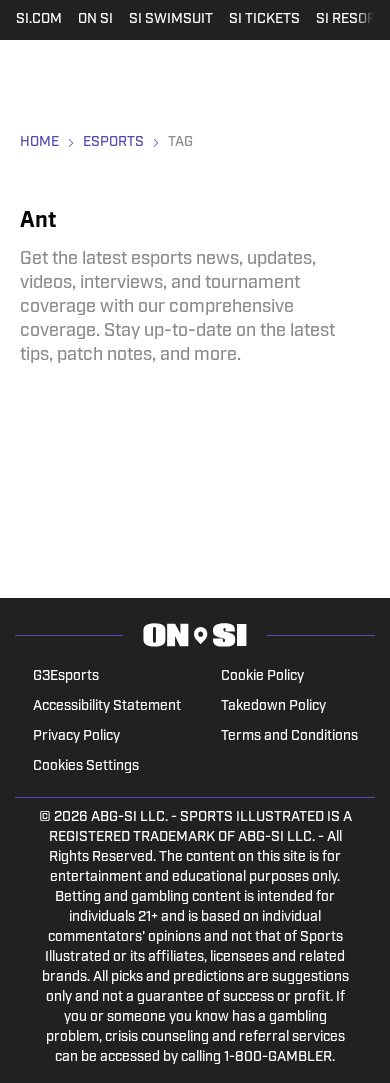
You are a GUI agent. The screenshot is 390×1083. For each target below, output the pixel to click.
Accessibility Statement (107, 706)
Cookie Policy (262, 676)
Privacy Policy (76, 736)
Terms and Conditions (289, 736)
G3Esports (66, 676)
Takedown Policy (273, 706)
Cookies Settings (86, 766)
